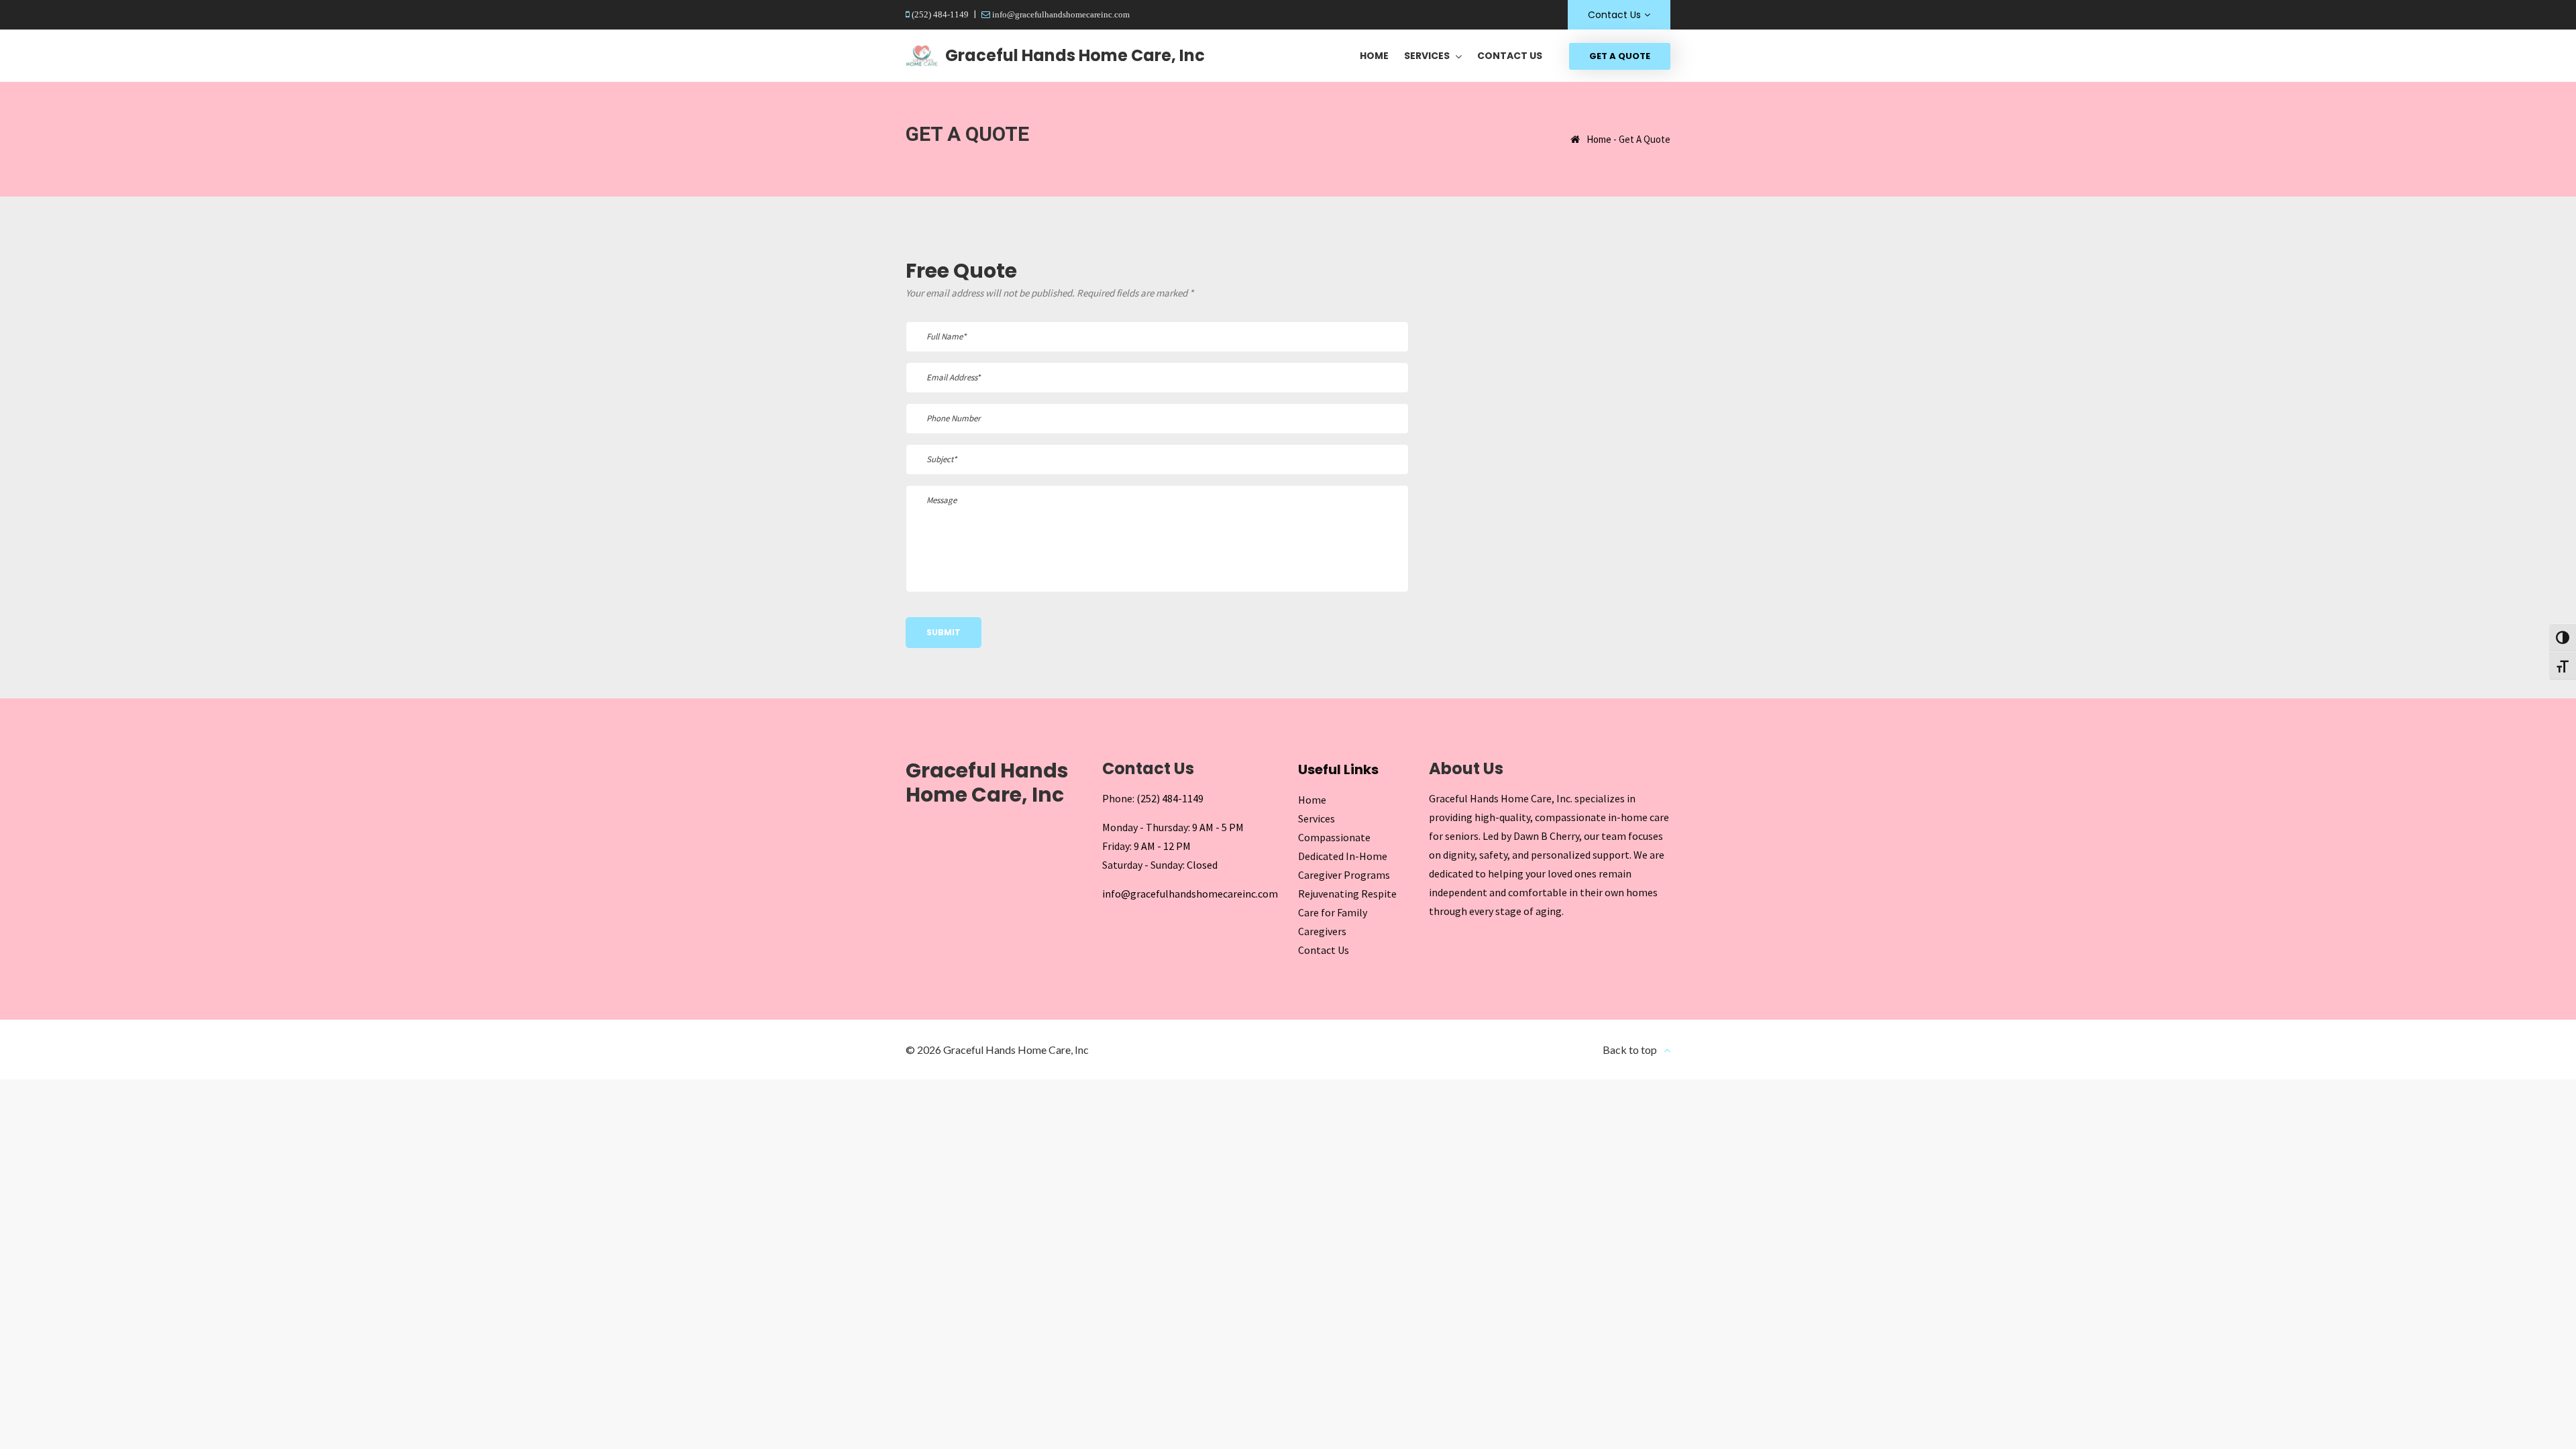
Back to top (1630, 1050)
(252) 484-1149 (939, 14)
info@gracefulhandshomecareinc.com (1060, 14)
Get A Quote (1620, 56)
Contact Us (1614, 15)
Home (1599, 139)
